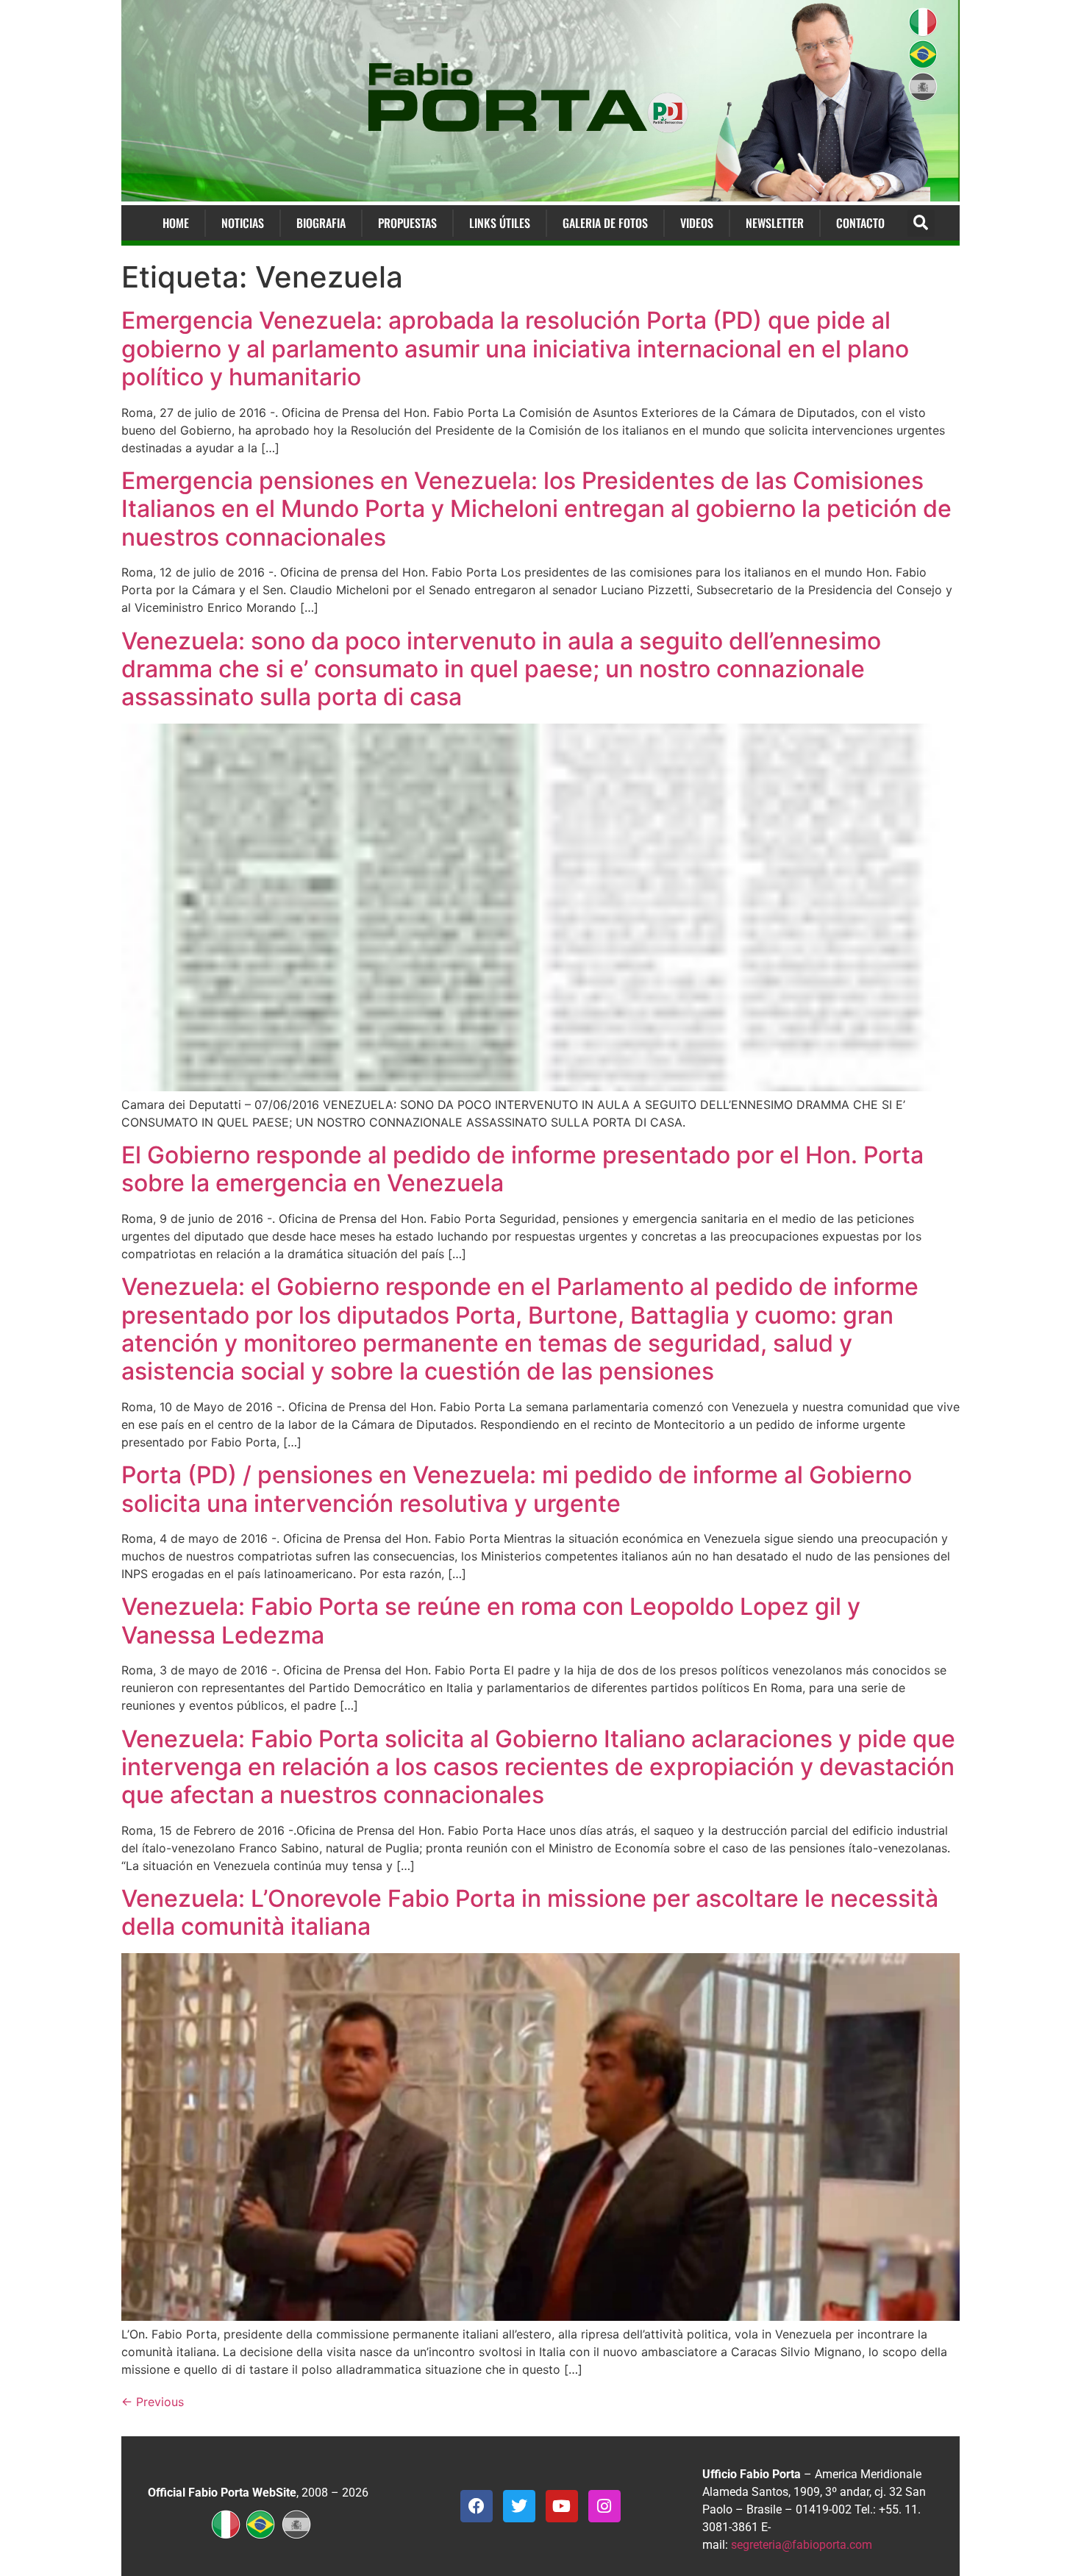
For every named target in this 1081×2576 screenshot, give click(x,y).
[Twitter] (519, 2506)
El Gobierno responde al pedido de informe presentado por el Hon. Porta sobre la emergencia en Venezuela (522, 1169)
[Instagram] (604, 2506)
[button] (921, 223)
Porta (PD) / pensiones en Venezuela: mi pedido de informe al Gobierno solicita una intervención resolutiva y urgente (517, 1489)
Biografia (321, 223)
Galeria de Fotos (605, 223)
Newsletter (775, 223)
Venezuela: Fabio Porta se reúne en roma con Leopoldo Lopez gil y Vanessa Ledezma (491, 1620)
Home (176, 223)
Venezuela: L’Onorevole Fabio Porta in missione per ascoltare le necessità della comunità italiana (530, 1912)
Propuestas (407, 223)
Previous (153, 2402)
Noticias (243, 223)
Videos (697, 223)
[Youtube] (562, 2506)
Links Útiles (500, 223)
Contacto (860, 223)
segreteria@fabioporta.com (802, 2545)
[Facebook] (477, 2506)
